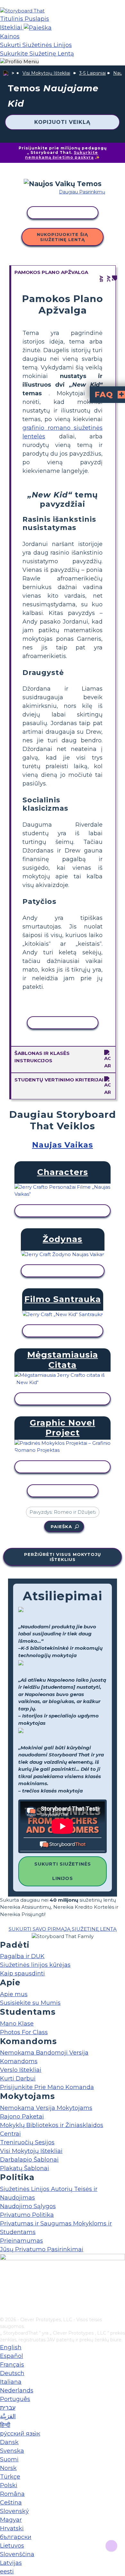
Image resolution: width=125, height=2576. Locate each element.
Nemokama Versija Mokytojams (46, 2108)
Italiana (11, 2382)
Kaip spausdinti (22, 1974)
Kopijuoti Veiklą (62, 122)
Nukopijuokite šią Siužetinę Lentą (63, 237)
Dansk (9, 2442)
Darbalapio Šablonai (29, 2160)
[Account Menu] (19, 62)
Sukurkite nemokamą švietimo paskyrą (62, 155)
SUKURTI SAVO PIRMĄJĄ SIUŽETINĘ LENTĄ (63, 1929)
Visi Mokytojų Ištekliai (46, 73)
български (16, 2537)
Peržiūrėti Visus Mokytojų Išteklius (63, 1557)
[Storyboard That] (22, 11)
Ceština (11, 2503)
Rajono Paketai (22, 2117)
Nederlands (17, 2390)
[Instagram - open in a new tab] (4, 2291)
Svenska (12, 2451)
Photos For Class (24, 2032)
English (11, 2347)
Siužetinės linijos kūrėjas (35, 1965)
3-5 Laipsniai (92, 73)
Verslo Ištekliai (21, 2070)
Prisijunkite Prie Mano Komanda (47, 2087)
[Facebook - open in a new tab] (4, 2280)
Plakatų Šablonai (25, 2168)
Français (12, 2365)
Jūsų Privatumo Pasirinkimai (42, 2249)
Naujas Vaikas (63, 1145)
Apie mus (14, 1994)
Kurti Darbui (18, 2079)
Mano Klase (17, 2024)
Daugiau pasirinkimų (82, 192)
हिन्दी (5, 2425)
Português (15, 2399)
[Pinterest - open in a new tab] (4, 2312)
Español (12, 2356)
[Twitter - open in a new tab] (4, 2301)
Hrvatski (12, 2528)
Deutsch (12, 2373)
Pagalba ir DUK (22, 1956)
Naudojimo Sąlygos (28, 2206)
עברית (8, 2408)
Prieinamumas (21, 2241)
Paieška (61, 1527)
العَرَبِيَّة (8, 2416)
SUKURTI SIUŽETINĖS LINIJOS (63, 1871)
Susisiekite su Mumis (30, 2003)
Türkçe (10, 2477)
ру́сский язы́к (20, 2434)
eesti (7, 2572)
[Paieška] (38, 27)
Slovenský (14, 2511)
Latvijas (11, 2563)
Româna (12, 2494)
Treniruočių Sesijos (27, 2142)
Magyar (11, 2520)
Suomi (9, 2459)
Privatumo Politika (27, 2215)
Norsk (8, 2468)
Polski (9, 2485)
